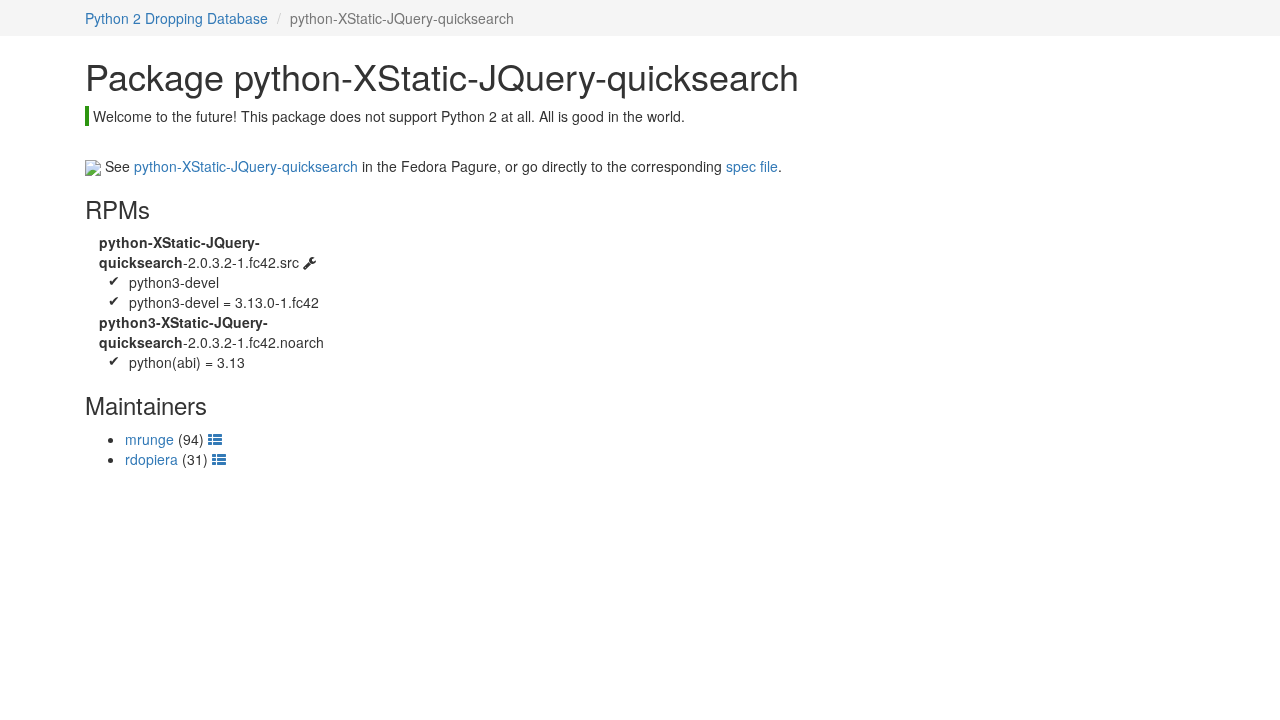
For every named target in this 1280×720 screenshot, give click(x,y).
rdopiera (151, 459)
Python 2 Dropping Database (176, 18)
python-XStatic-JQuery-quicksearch (246, 166)
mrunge (149, 439)
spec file (752, 166)
